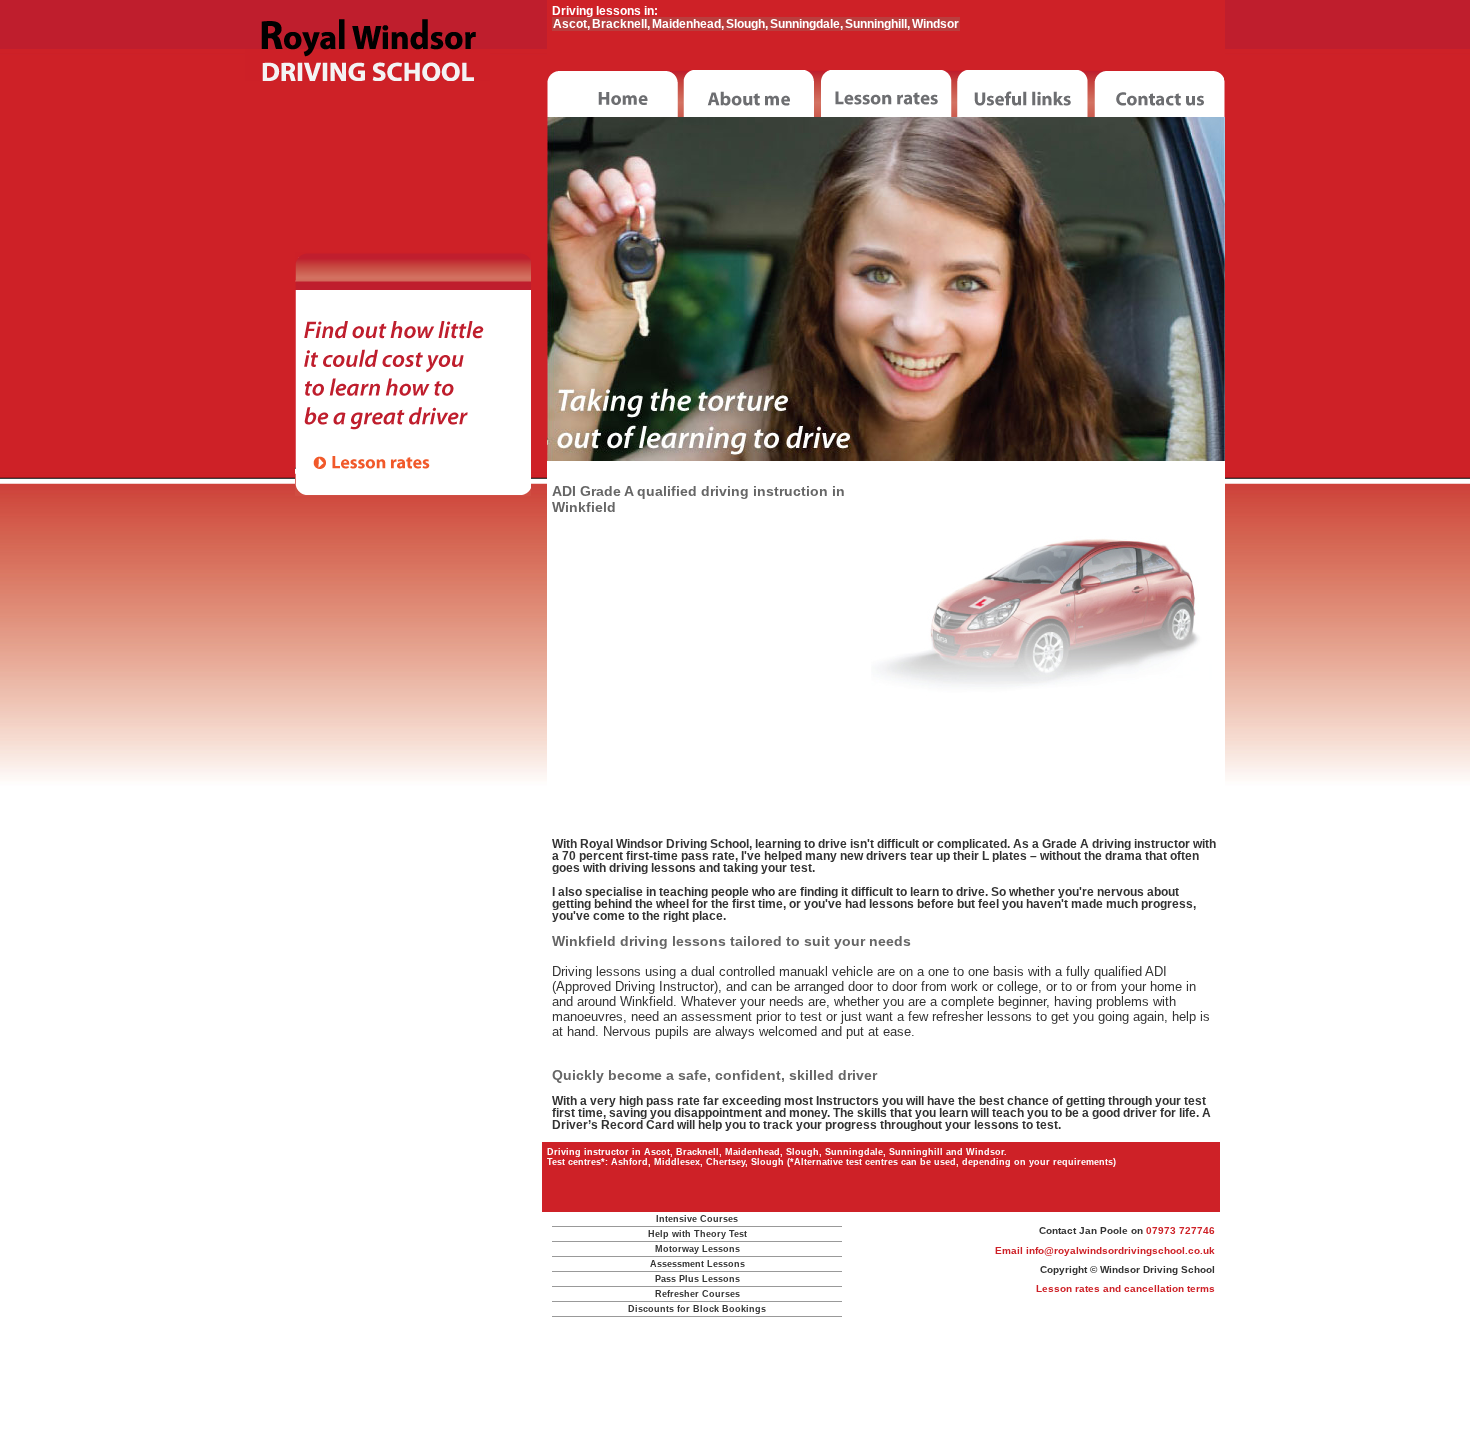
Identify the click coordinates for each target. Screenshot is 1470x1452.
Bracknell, (621, 24)
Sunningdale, (806, 24)
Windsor (935, 24)
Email (1010, 1250)
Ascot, (571, 24)
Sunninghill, (877, 24)
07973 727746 (1180, 1230)
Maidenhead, (688, 24)
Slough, (747, 24)
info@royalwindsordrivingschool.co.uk (1120, 1250)
